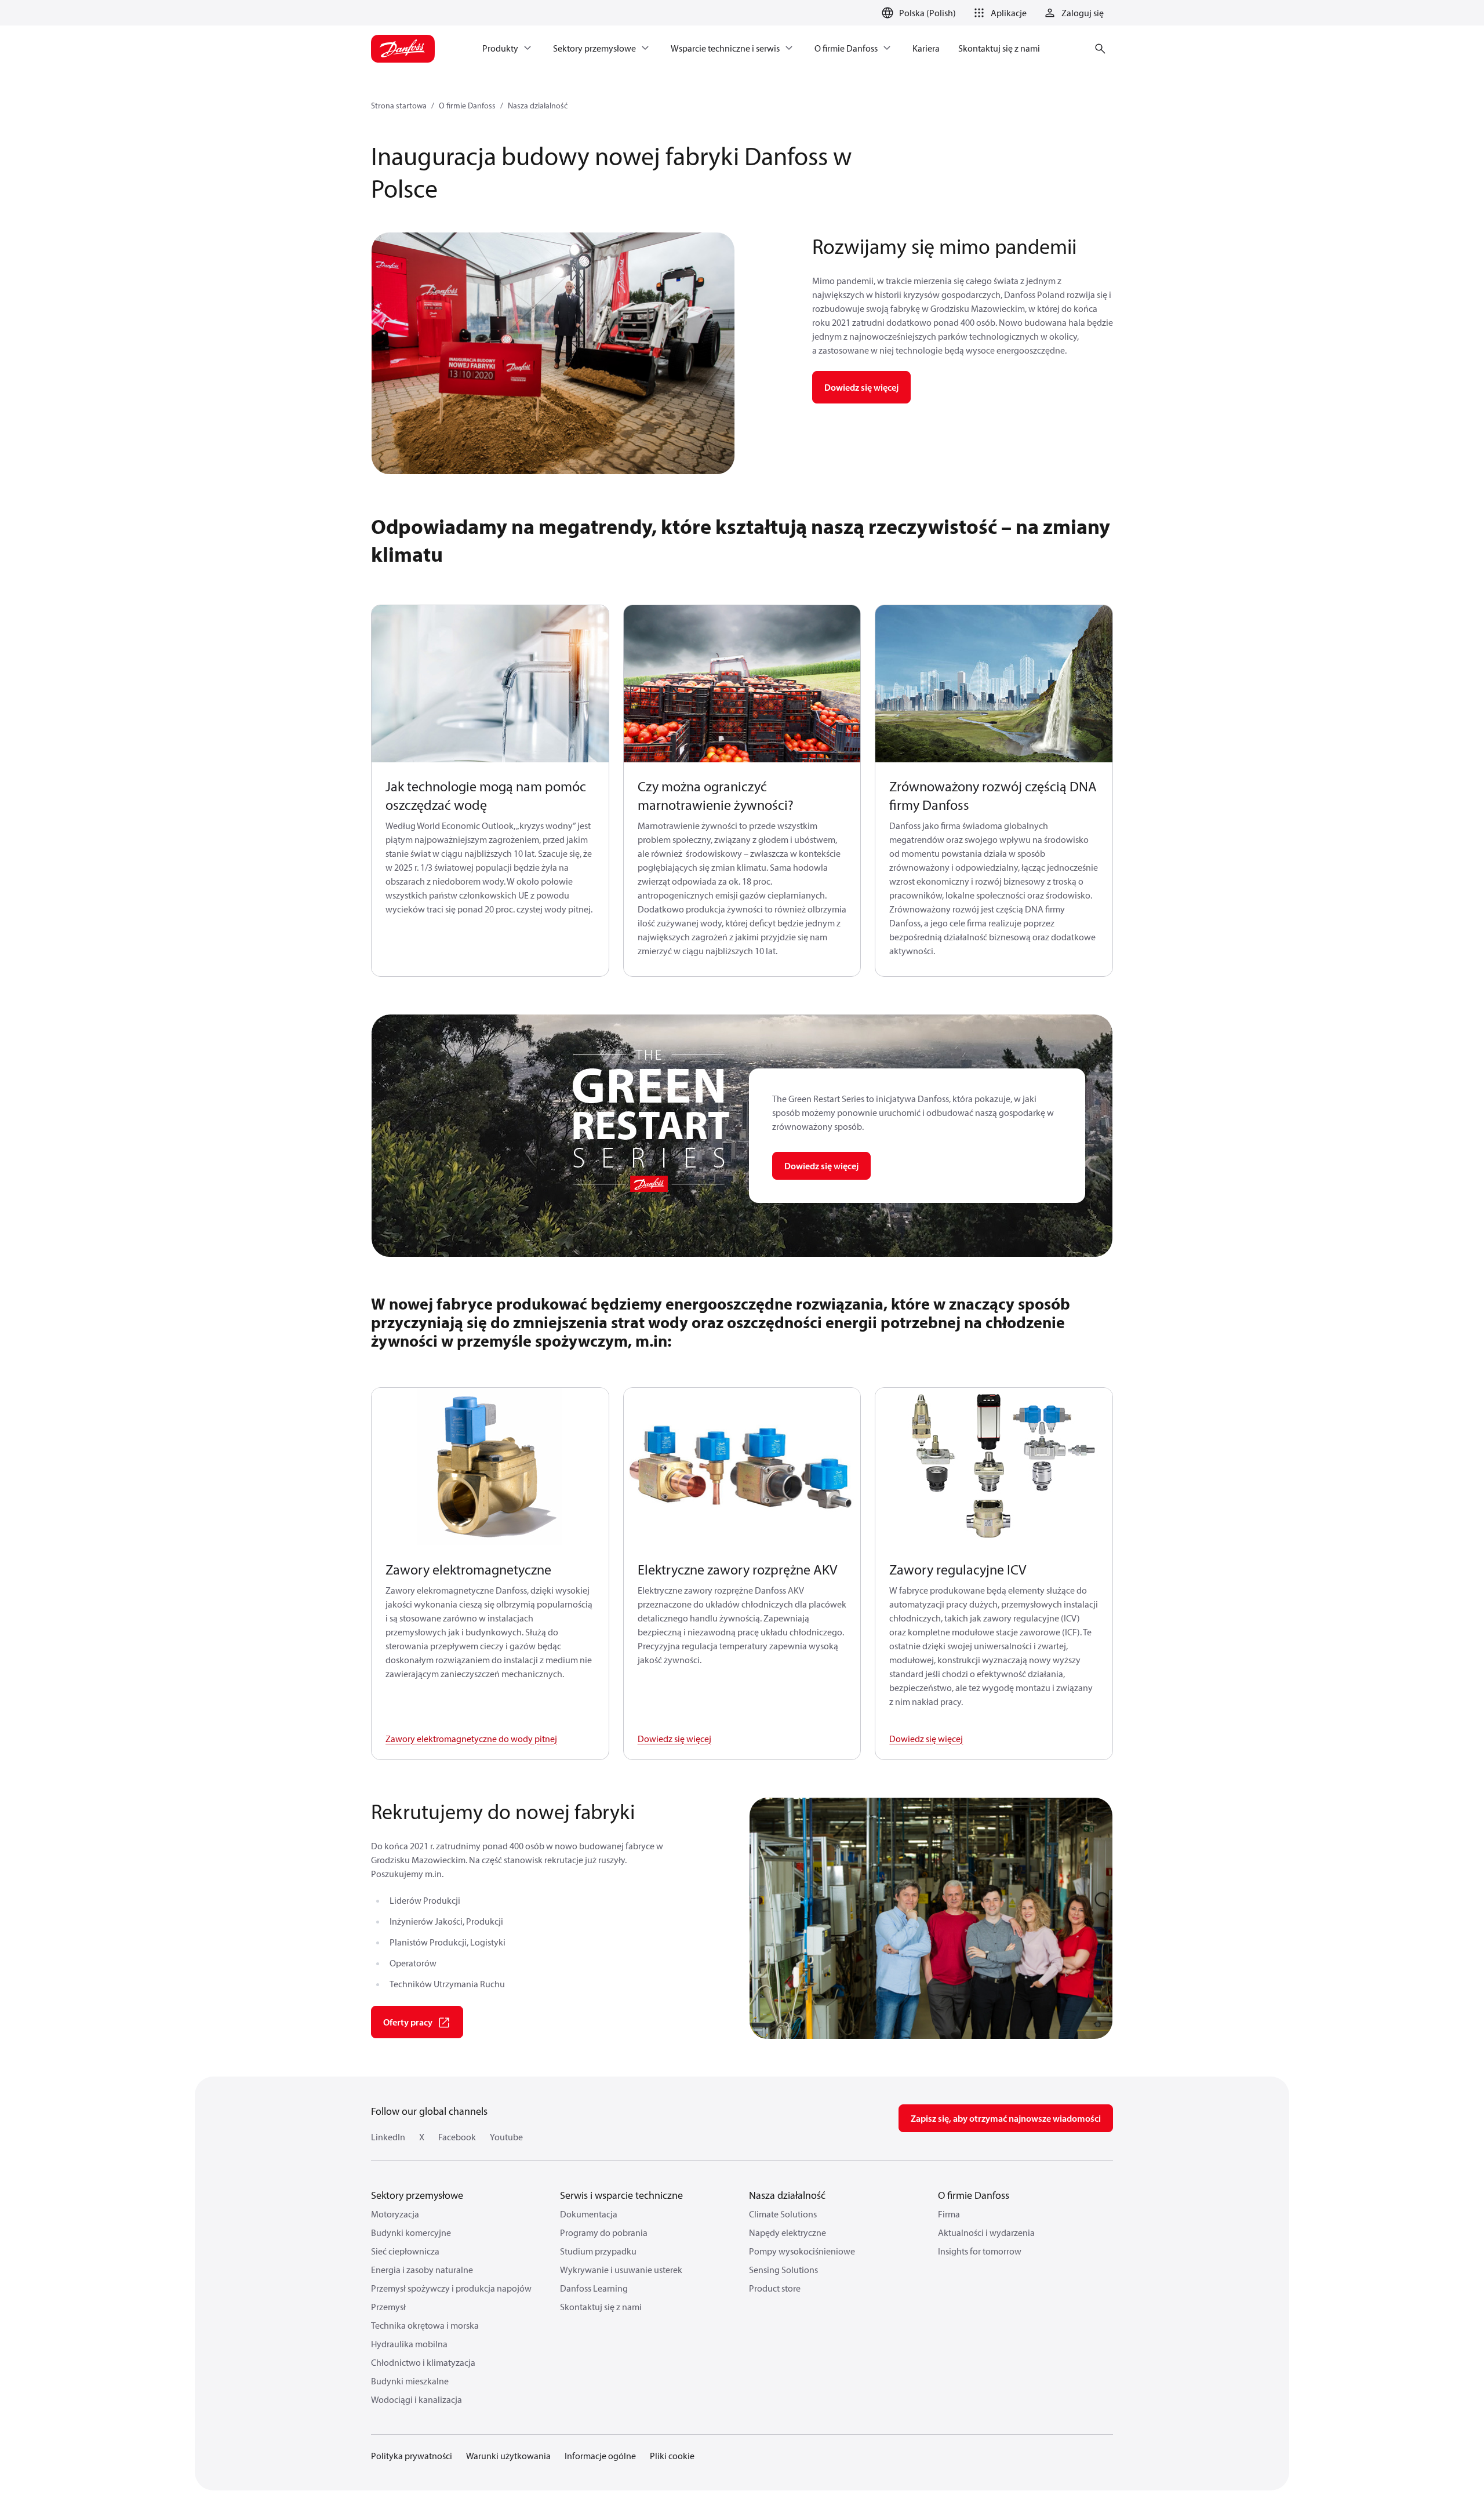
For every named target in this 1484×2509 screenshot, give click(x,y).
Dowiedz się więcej (861, 387)
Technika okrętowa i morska (425, 2325)
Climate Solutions (783, 2214)
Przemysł (388, 2307)
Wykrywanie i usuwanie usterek (621, 2270)
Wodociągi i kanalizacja (417, 2399)
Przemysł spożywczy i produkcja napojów (451, 2288)
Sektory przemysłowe (417, 2195)
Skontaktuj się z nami (601, 2307)
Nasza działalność (538, 106)
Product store (775, 2288)
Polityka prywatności (412, 2456)
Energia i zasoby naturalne (422, 2270)
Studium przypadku (598, 2251)
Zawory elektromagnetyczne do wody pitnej (471, 1739)
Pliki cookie (672, 2456)
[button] (998, 13)
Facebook (457, 2137)
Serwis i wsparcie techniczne (621, 2195)
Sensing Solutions (783, 2270)
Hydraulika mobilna (409, 2344)
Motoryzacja (395, 2214)
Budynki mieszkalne (410, 2381)
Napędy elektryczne (788, 2232)
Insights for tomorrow (980, 2251)
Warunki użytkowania (508, 2456)
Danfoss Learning (594, 2288)
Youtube (506, 2137)
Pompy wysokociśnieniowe (802, 2251)
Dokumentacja (589, 2214)
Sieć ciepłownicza (405, 2251)
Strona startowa (399, 106)
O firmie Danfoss (467, 106)
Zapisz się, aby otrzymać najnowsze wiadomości (1006, 2118)
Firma (949, 2214)
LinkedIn (388, 2137)
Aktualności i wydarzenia (986, 2232)
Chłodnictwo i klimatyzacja (423, 2362)
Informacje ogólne (600, 2456)
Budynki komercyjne (411, 2232)
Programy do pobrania (604, 2232)
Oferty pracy (408, 2022)
